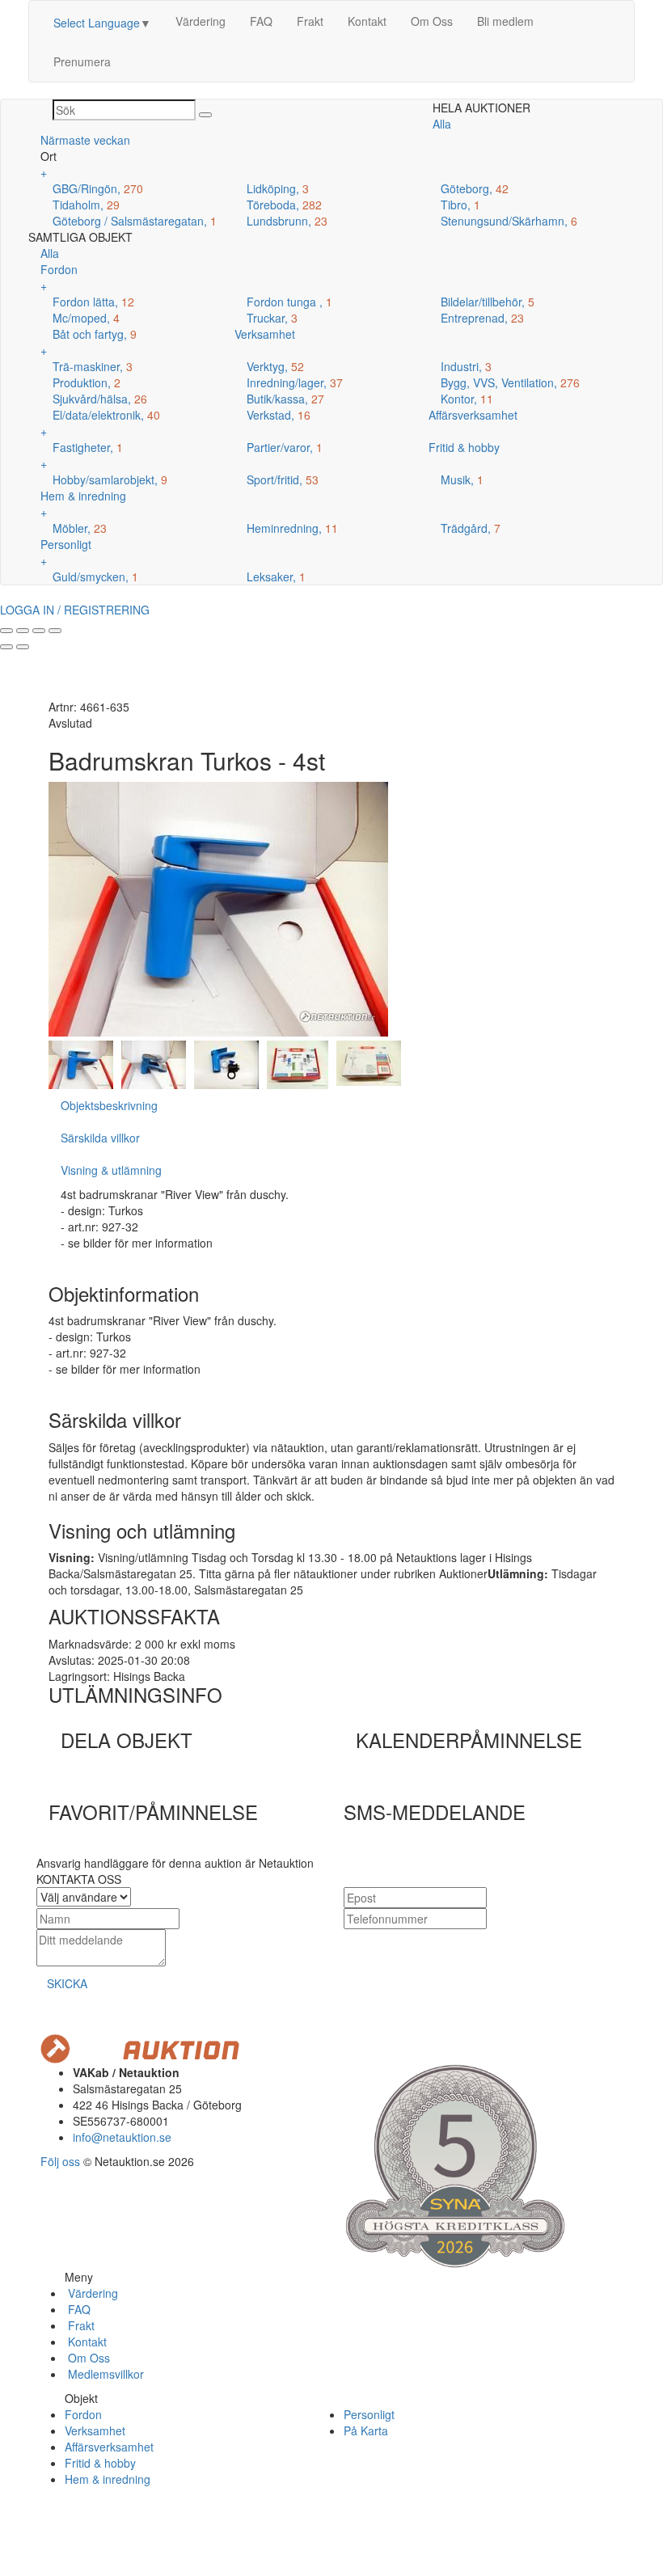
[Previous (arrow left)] (6, 647)
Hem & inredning (108, 2479)
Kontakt (367, 21)
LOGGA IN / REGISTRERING (75, 610)
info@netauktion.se (122, 2137)
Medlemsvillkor (104, 2374)
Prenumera (82, 61)
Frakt (310, 21)
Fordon (83, 2414)
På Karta (366, 2430)
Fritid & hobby (100, 2463)
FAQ (261, 21)
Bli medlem (505, 21)
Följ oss (60, 2161)
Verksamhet (95, 2430)
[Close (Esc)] (6, 631)
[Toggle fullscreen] (39, 631)
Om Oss (432, 21)
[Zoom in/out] (55, 631)
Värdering (201, 21)
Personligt (369, 2414)
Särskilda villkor (100, 1138)
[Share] (23, 631)
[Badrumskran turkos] (81, 1063)
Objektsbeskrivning (109, 1105)
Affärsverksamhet (109, 2447)
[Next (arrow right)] (23, 647)
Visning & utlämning (111, 1170)
